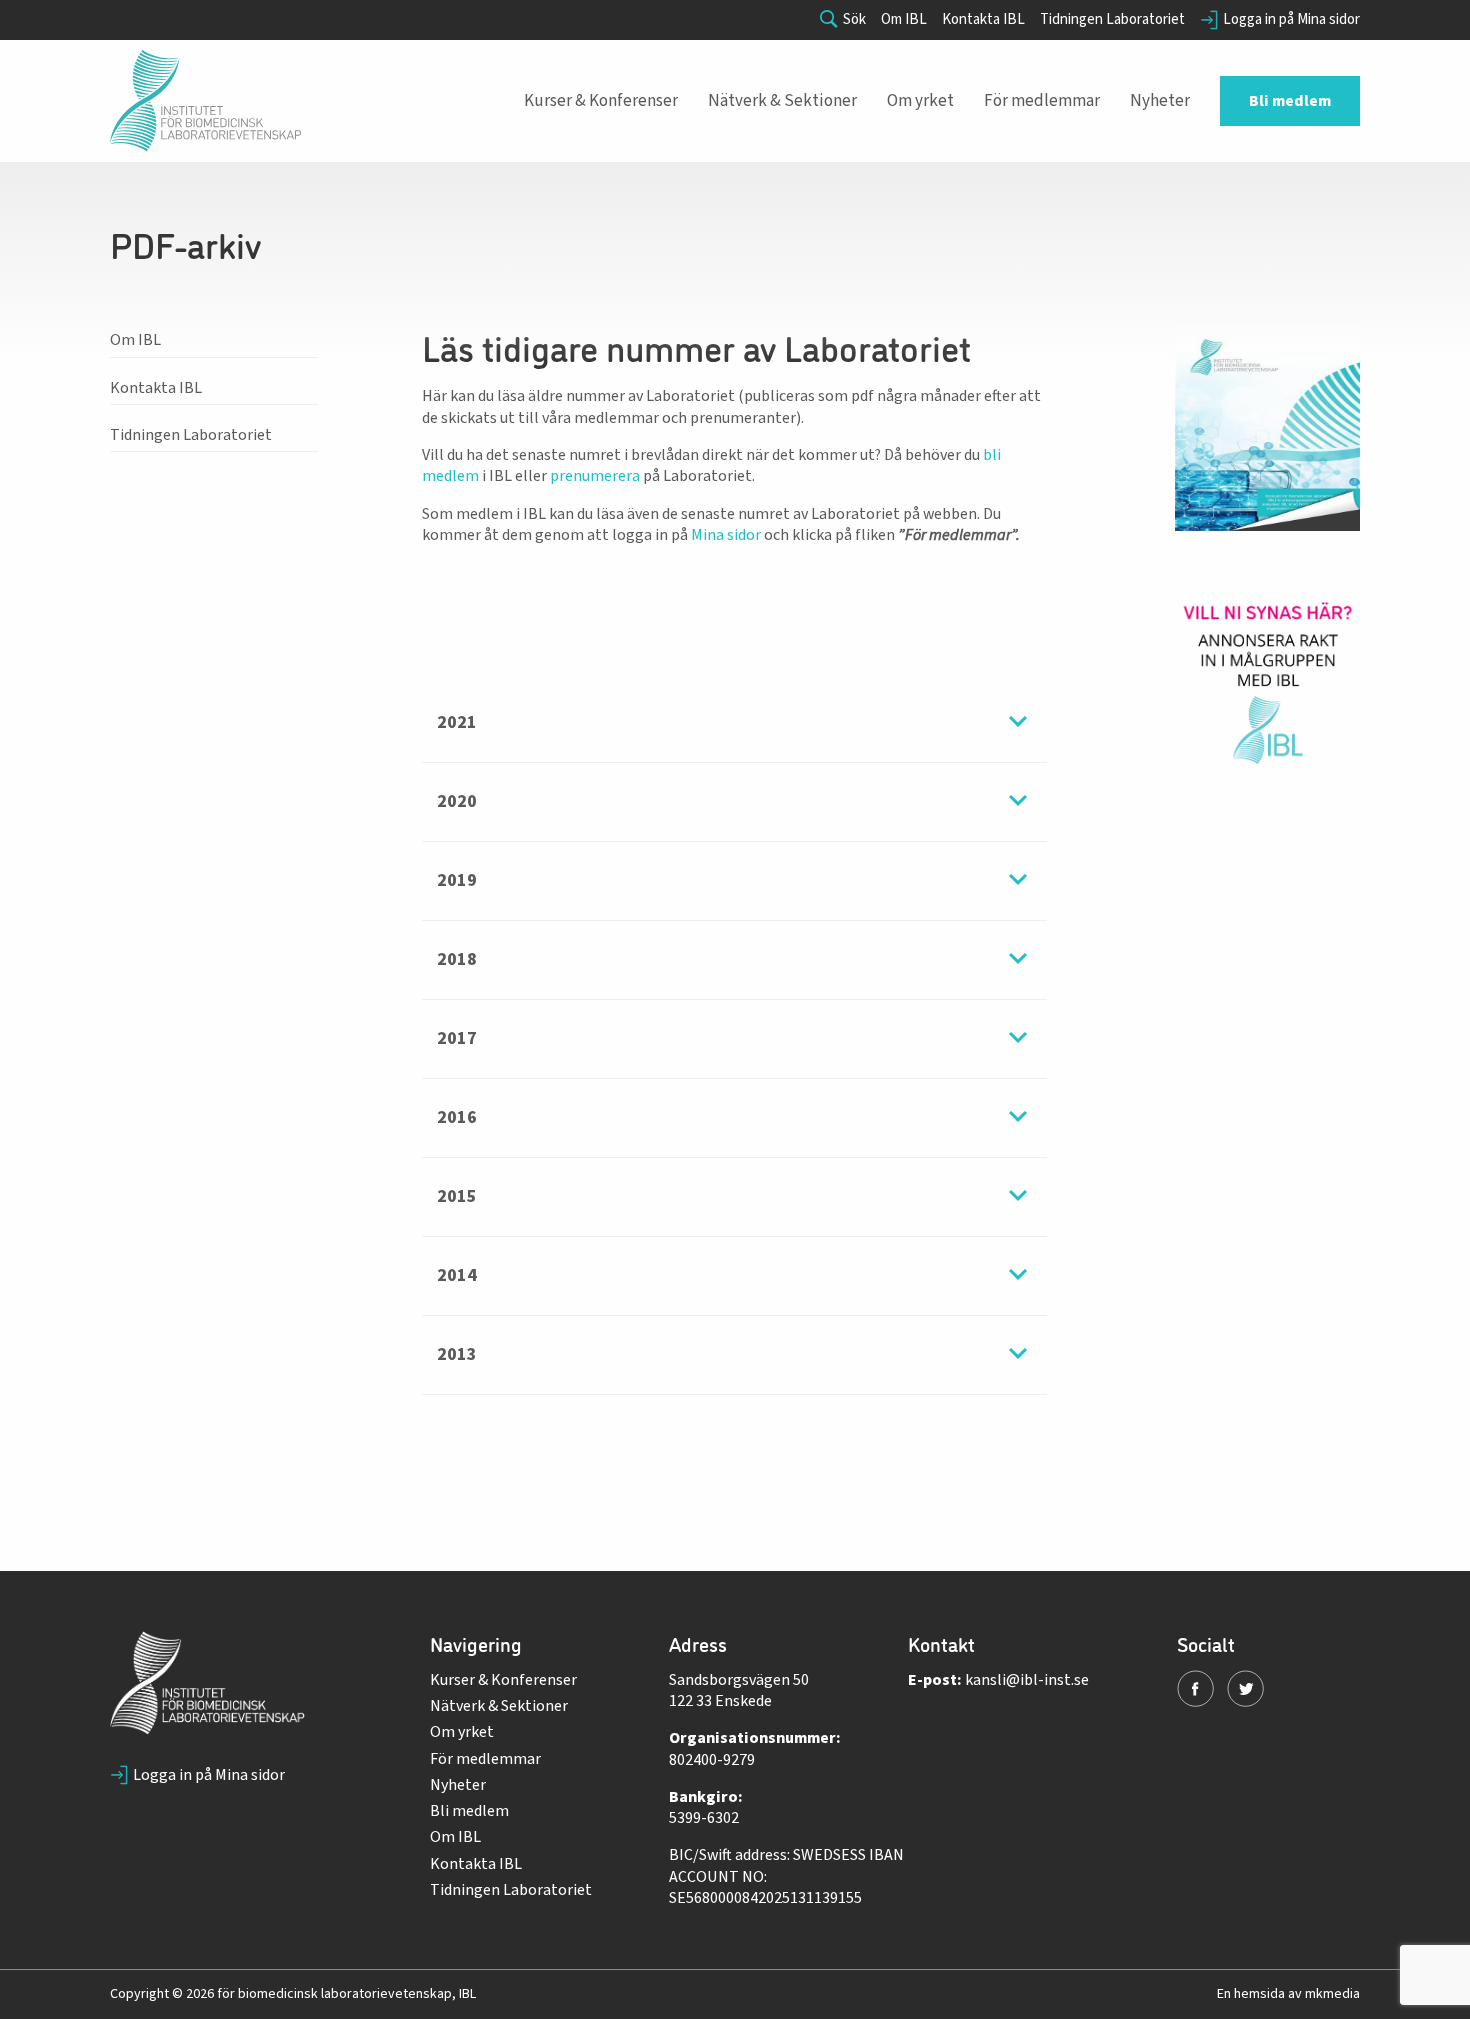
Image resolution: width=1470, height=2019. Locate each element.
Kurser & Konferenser (503, 1680)
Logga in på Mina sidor (1291, 20)
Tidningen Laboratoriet (1112, 20)
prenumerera (595, 476)
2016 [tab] (457, 1117)
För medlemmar (485, 1759)
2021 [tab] (457, 722)
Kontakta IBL (983, 20)
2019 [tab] (457, 880)
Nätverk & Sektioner (499, 1706)
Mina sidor (726, 535)
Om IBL (904, 20)
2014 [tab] (457, 1275)
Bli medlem (469, 1811)
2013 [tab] (457, 1354)
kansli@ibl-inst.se (1027, 1680)
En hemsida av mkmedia (1288, 1994)
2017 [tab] (457, 1038)
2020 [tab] (457, 801)
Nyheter (458, 1785)
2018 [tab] (457, 959)
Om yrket (462, 1732)
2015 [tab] (457, 1196)
